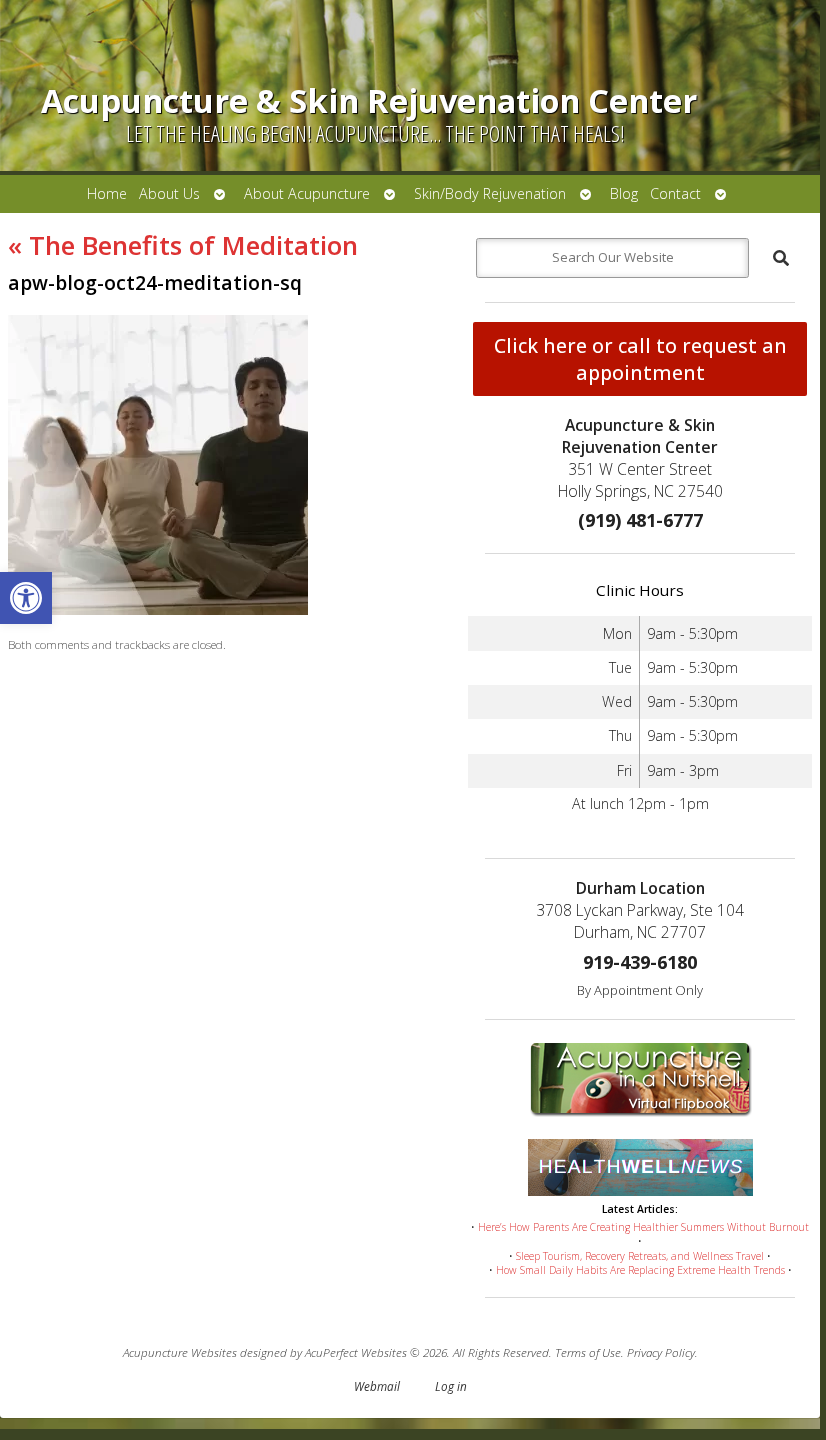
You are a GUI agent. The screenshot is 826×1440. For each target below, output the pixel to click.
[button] (26, 598)
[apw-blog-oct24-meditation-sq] (158, 610)
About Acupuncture (307, 193)
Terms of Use (588, 1352)
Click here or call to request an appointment (640, 359)
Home (107, 193)
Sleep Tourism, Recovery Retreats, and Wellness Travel (640, 1256)
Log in (451, 1386)
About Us (169, 193)
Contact (675, 193)
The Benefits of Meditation (183, 245)
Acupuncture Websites (180, 1352)
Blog (624, 193)
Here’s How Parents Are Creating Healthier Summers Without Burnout (643, 1227)
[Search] (781, 258)
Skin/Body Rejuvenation (490, 193)
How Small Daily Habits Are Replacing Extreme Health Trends (640, 1270)
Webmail (377, 1386)
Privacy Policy (661, 1352)
